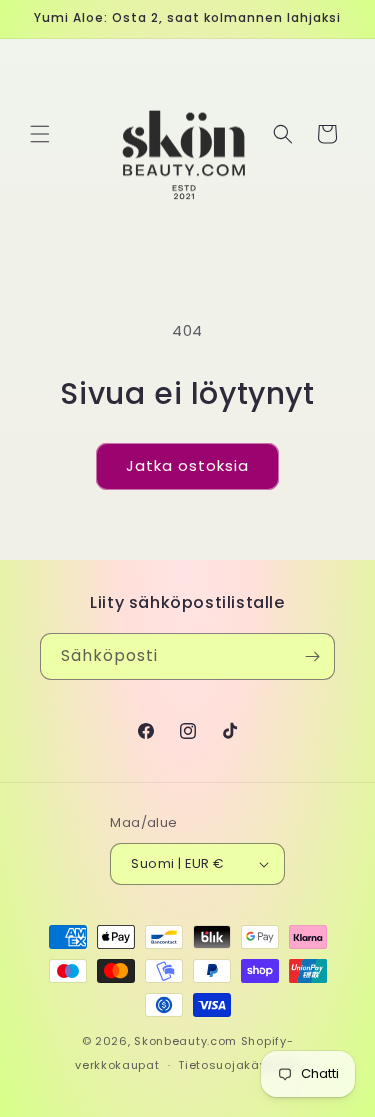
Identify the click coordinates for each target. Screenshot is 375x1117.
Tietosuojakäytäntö (239, 1065)
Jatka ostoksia (187, 465)
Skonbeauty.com (185, 1041)
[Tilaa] (312, 656)
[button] (40, 134)
